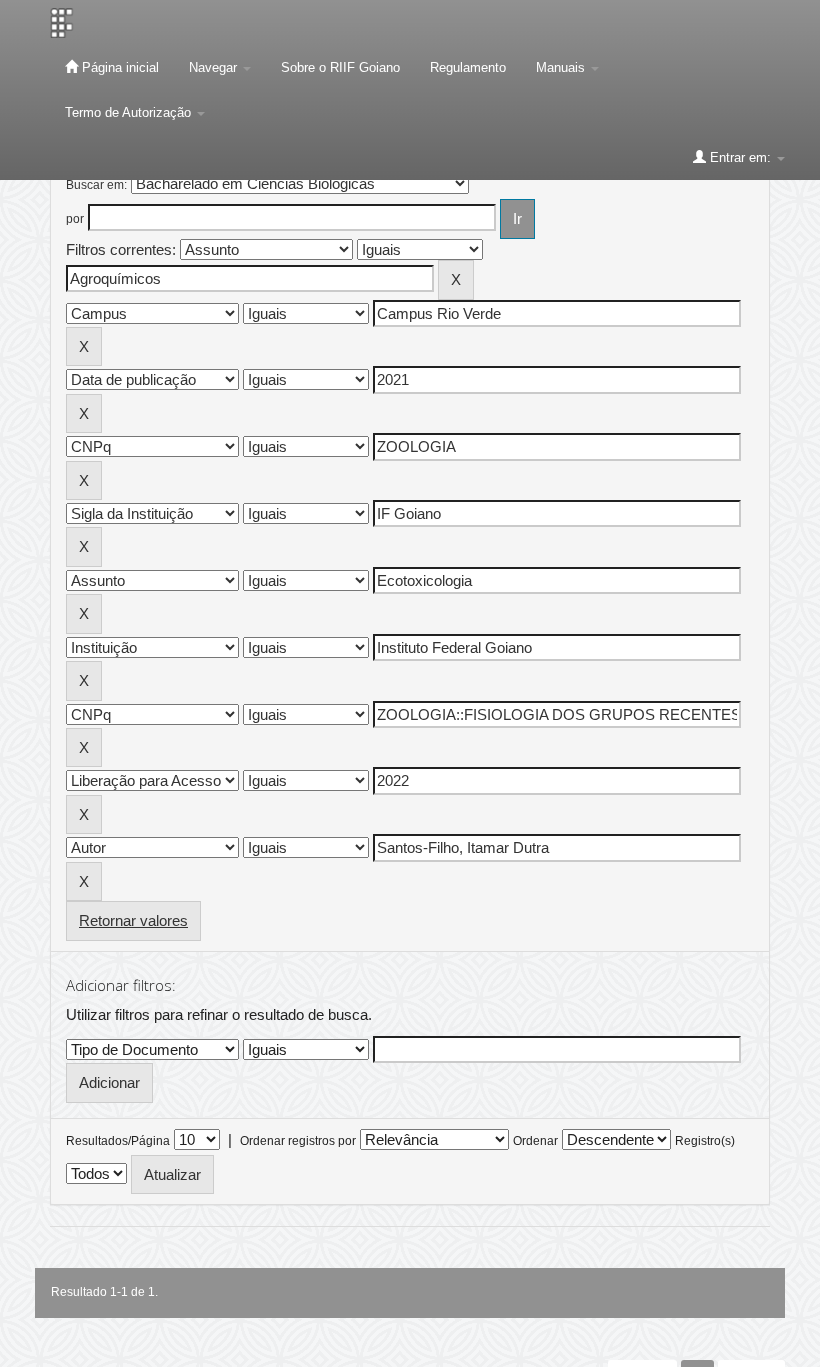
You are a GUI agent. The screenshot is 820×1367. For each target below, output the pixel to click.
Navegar (215, 67)
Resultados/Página (118, 1141)
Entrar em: (740, 157)
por (75, 219)
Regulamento (468, 67)
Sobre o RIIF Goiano (340, 67)
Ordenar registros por (298, 1141)
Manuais (562, 67)
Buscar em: (96, 185)
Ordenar (535, 1141)
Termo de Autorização (130, 112)
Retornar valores (133, 920)
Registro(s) (705, 1141)
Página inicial (118, 67)
